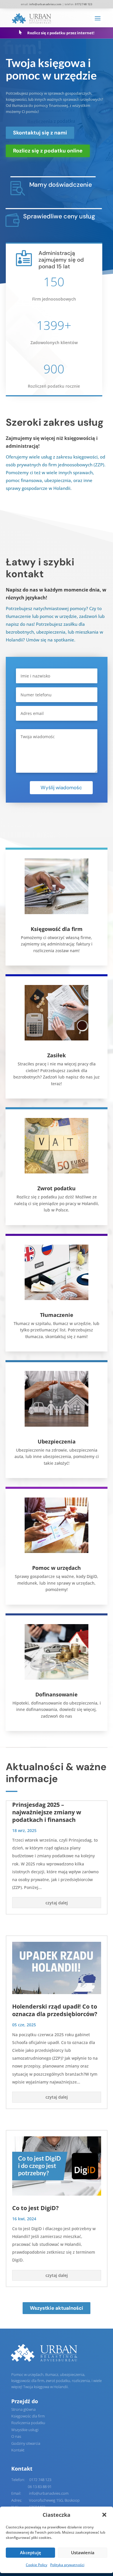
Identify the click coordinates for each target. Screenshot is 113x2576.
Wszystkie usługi (25, 2430)
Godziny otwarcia (26, 2443)
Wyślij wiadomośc (61, 788)
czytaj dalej (57, 1903)
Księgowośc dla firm (28, 2416)
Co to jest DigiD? (35, 2208)
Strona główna (23, 2409)
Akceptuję (31, 2552)
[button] (104, 2515)
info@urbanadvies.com (45, 4)
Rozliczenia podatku (28, 2423)
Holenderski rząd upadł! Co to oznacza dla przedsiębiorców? (55, 2010)
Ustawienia (83, 2552)
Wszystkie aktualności (57, 2308)
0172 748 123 (40, 2480)
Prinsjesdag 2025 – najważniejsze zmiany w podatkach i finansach (47, 1812)
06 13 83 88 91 (40, 2487)
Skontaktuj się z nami (40, 133)
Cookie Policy (37, 2565)
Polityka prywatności (67, 2565)
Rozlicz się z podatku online (48, 151)
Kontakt (18, 2450)
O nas (16, 2436)
